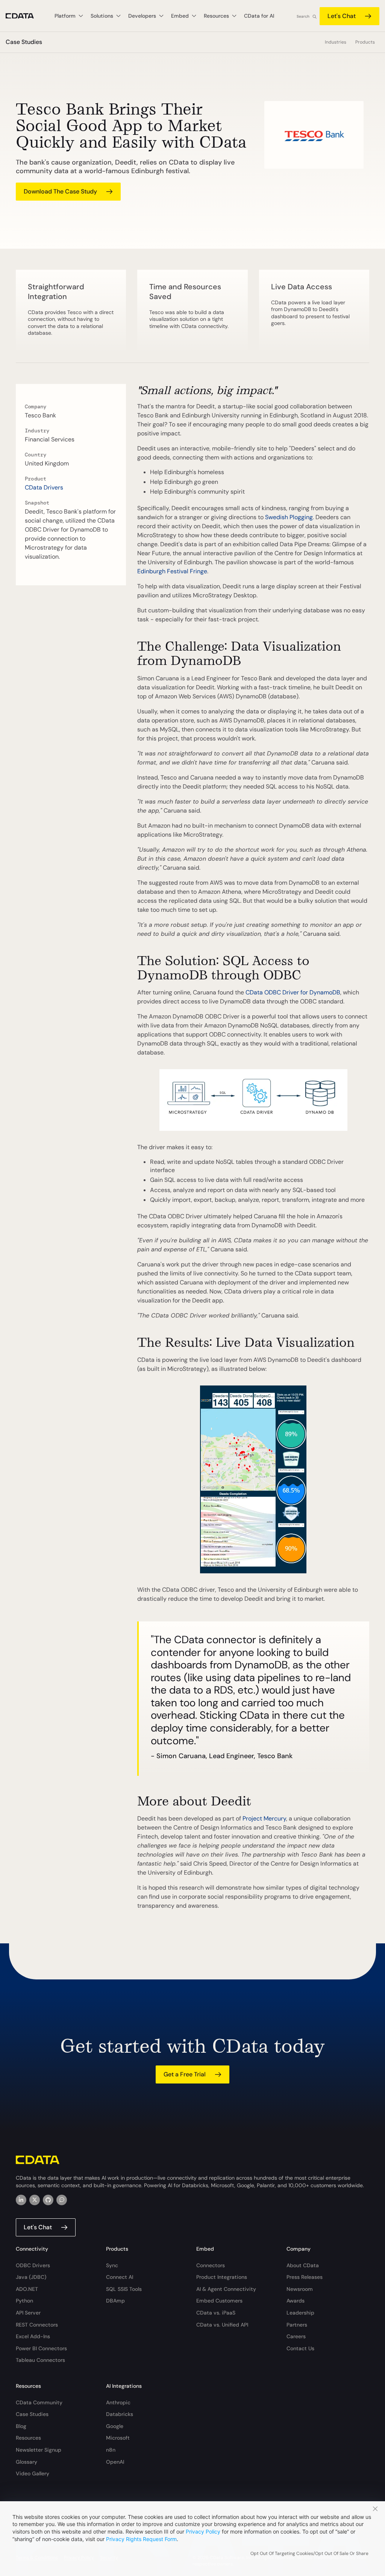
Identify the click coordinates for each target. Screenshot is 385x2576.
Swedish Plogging (289, 517)
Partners (297, 2325)
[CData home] (25, 16)
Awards (296, 2301)
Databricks (120, 2414)
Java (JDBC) (31, 2277)
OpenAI (115, 2462)
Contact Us (300, 2348)
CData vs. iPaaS (216, 2313)
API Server (28, 2313)
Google (115, 2426)
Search (303, 16)
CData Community (39, 2402)
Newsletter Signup (39, 2450)
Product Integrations (222, 2277)
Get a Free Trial (185, 2074)
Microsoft (118, 2438)
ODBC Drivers (33, 2265)
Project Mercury (264, 1818)
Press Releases (305, 2277)
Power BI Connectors (41, 2348)
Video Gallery (33, 2473)
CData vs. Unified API (222, 2325)
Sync (112, 2265)
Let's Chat (342, 16)
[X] (35, 2200)
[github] (48, 2200)
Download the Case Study (60, 191)
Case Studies (32, 2414)
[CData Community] (62, 2200)
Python (24, 2301)
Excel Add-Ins (33, 2336)
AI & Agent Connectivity (226, 2289)
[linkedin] (21, 2200)
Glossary (27, 2462)
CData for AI (259, 16)
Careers (296, 2336)
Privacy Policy (203, 2531)
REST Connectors (37, 2325)
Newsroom (300, 2289)
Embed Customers (219, 2301)
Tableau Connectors (40, 2360)
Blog (21, 2426)
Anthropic (118, 2402)
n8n (111, 2450)
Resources (28, 2438)
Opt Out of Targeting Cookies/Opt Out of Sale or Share (309, 2553)
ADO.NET (27, 2289)
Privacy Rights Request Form (141, 2539)
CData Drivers (44, 487)
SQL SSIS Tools (124, 2289)
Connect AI (120, 2277)
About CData (303, 2265)
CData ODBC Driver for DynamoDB (293, 992)
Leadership (300, 2313)
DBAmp (115, 2301)
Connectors (211, 2265)
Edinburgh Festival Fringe (172, 571)
